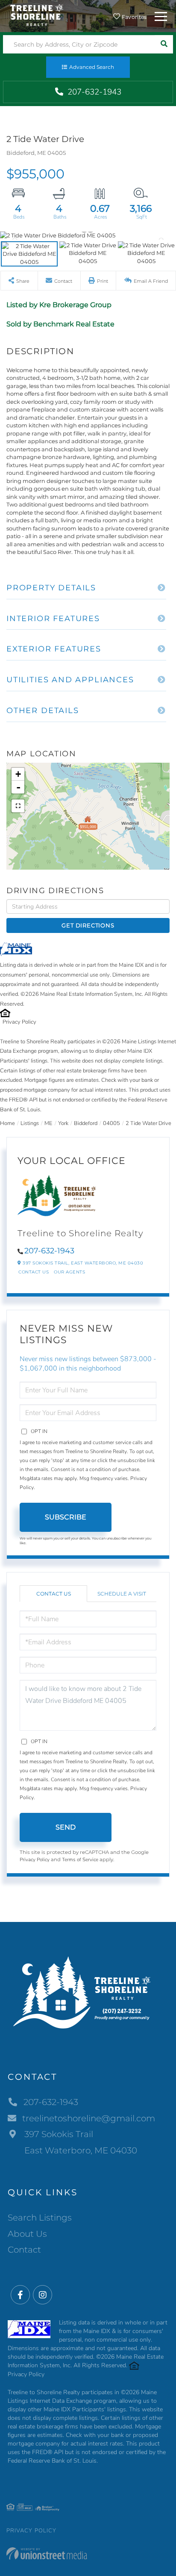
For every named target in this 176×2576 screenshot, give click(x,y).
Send (66, 1827)
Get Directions (88, 925)
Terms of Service (80, 1859)
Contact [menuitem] (24, 2250)
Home (7, 1123)
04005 (111, 1123)
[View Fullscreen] (18, 806)
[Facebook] (20, 2295)
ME (48, 1123)
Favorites (134, 17)
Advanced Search (92, 67)
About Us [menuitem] (27, 2234)
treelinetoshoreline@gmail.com (89, 2118)
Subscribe (66, 1517)
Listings (30, 1123)
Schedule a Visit (122, 1594)
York (63, 1123)
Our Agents (69, 1272)
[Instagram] (43, 2295)
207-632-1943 (93, 92)
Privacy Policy (19, 1022)
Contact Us (34, 1272)
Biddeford (86, 1123)
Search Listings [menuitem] (40, 2218)
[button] (164, 44)
